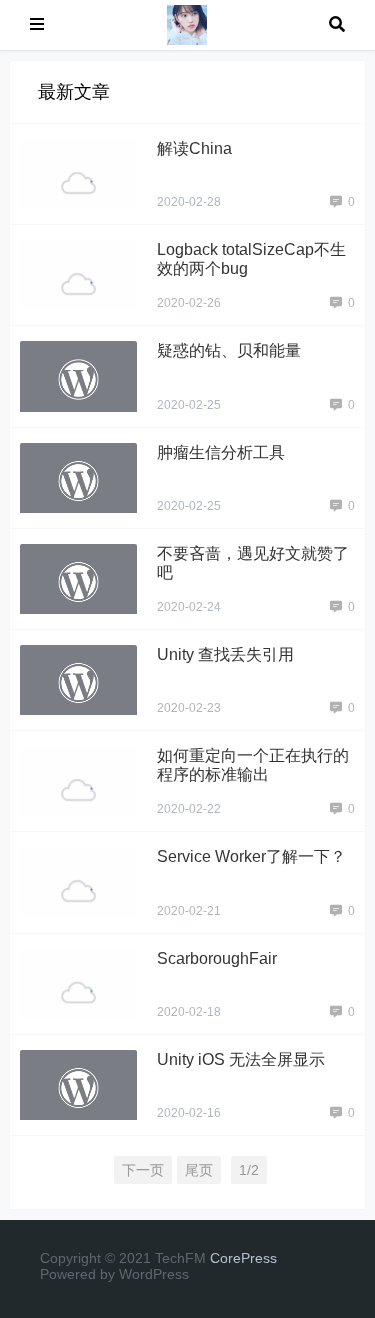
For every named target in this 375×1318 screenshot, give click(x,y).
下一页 (143, 1170)
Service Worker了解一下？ (251, 856)
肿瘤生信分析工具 (221, 452)
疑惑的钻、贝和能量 (229, 350)
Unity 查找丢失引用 (225, 654)
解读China (194, 148)
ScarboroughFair (217, 958)
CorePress (243, 1258)
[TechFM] (187, 23)
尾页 (199, 1170)
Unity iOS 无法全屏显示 (241, 1059)
